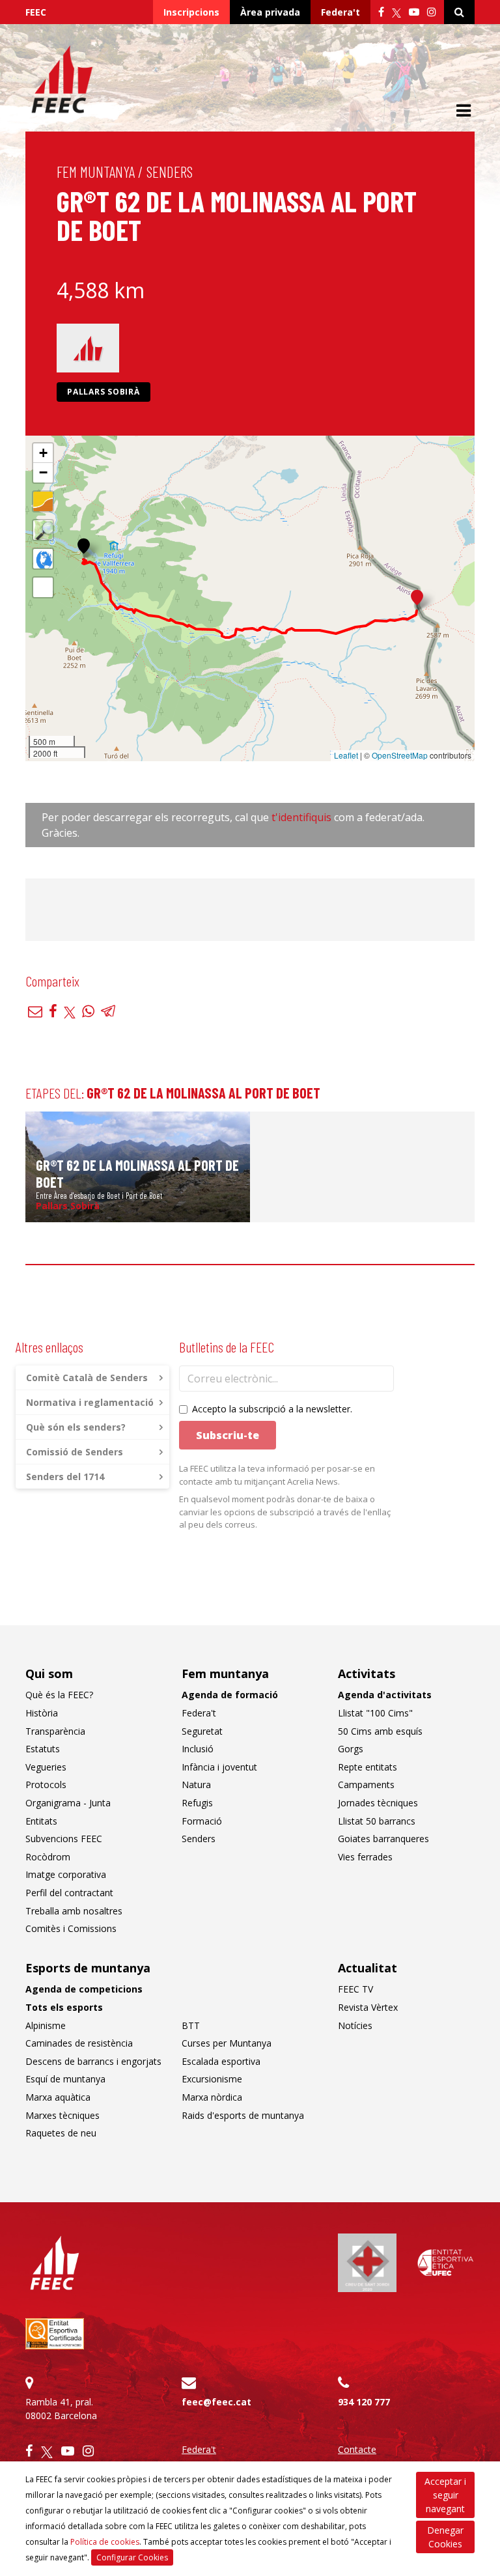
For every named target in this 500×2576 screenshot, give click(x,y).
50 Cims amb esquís (380, 1731)
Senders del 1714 (65, 1477)
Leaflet (346, 755)
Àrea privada (270, 12)
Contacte (357, 2449)
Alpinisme (46, 2025)
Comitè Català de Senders (87, 1378)
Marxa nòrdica (212, 2097)
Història (42, 1713)
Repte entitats (368, 1767)
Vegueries (46, 1767)
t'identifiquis (303, 817)
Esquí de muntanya (65, 2079)
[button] (84, 546)
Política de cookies (105, 2542)
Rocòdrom (48, 1857)
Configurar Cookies (132, 2557)
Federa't (340, 12)
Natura (196, 1785)
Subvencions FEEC (64, 1839)
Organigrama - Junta (68, 1803)
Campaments (366, 1785)
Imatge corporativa (66, 1874)
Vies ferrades (365, 1857)
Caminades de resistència (79, 2043)
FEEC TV (355, 1989)
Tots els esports (64, 2007)
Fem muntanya (96, 172)
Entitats (41, 1821)
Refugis (197, 1803)
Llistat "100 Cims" (375, 1713)
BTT (191, 2025)
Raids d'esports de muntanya (243, 2115)
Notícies (355, 2025)
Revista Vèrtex (368, 2007)
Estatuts (43, 1749)
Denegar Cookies (445, 2537)
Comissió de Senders (75, 1452)
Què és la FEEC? (59, 1695)
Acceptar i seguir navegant (445, 2495)
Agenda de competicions (84, 1989)
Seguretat (202, 1731)
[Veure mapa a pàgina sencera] (43, 587)
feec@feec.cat (216, 2402)
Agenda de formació (230, 1695)
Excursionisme (212, 2079)
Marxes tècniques (62, 2115)
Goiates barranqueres (383, 1839)
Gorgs (351, 1749)
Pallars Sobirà (104, 392)
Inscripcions (191, 12)
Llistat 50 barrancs (377, 1821)
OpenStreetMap (400, 755)
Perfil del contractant (69, 1893)
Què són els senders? (76, 1427)
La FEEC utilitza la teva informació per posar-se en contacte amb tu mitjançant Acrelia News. (277, 1475)
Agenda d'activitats (385, 1695)
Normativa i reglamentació (90, 1402)
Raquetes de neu (61, 2133)
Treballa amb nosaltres (74, 1911)
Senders (170, 172)
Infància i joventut (219, 1767)
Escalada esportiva (221, 2061)
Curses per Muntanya (227, 2043)
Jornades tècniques (378, 1803)
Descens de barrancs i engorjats (93, 2061)
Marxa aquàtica (58, 2097)
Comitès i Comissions (71, 1928)
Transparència (55, 1731)
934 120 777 (364, 2402)
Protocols (46, 1785)
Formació (202, 1821)
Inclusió (198, 1749)
